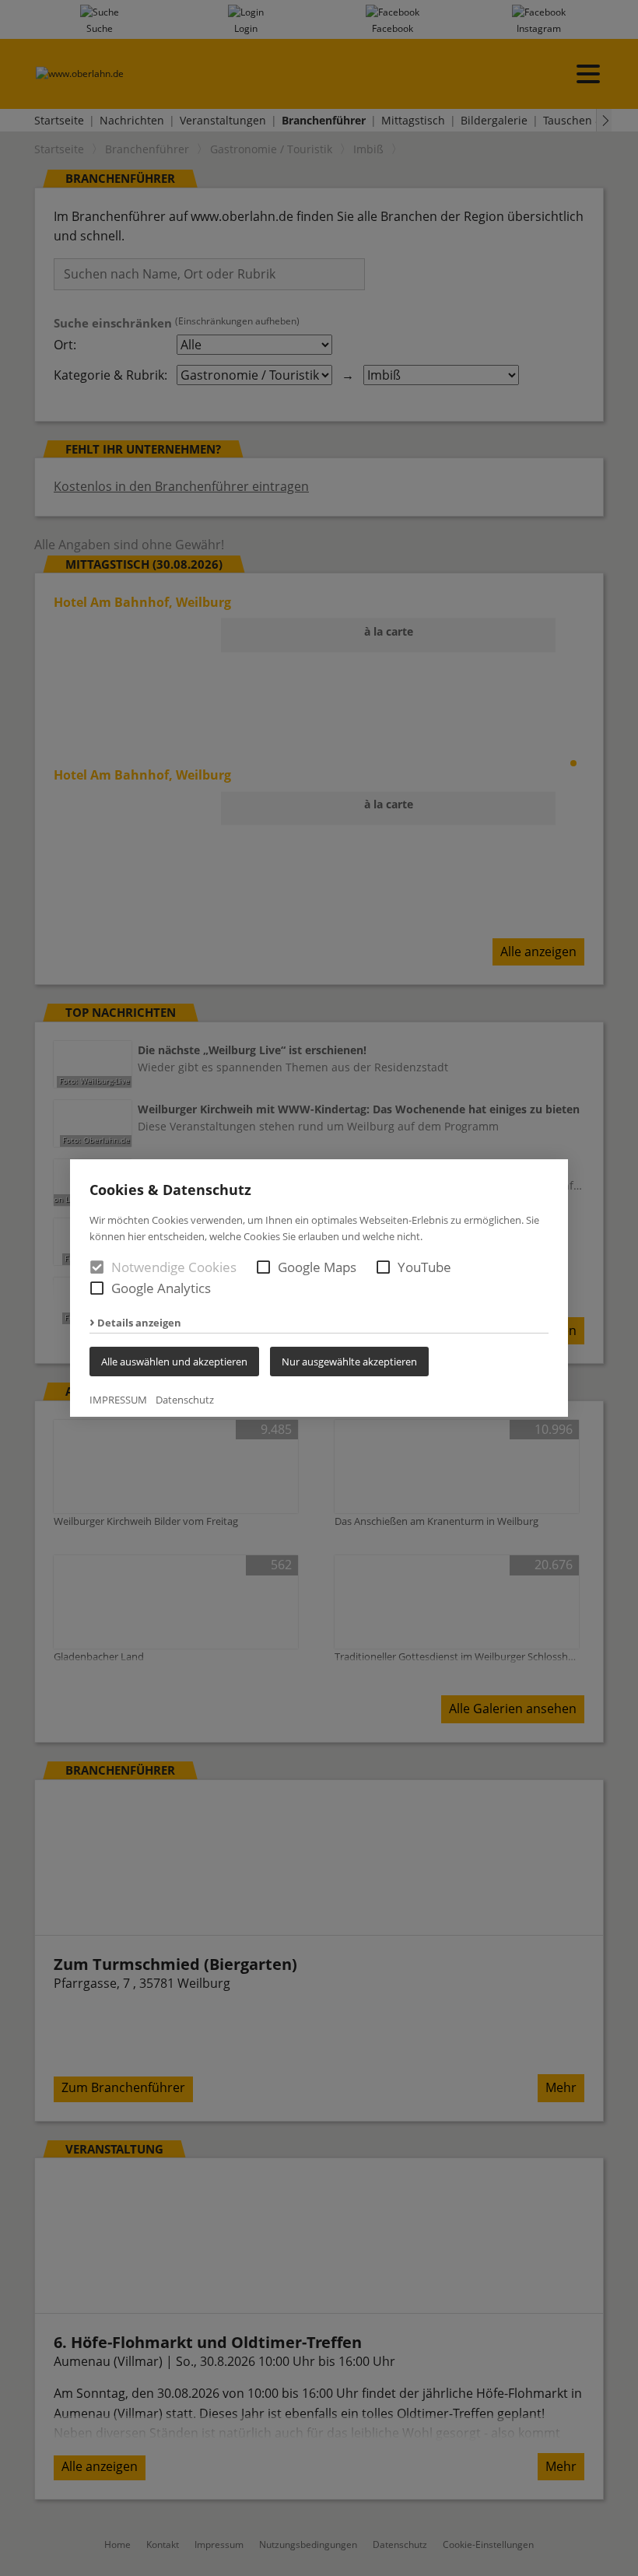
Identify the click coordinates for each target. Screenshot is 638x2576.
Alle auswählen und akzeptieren (174, 1362)
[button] (263, 1267)
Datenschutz (185, 1400)
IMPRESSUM (118, 1400)
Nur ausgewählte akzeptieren (349, 1362)
